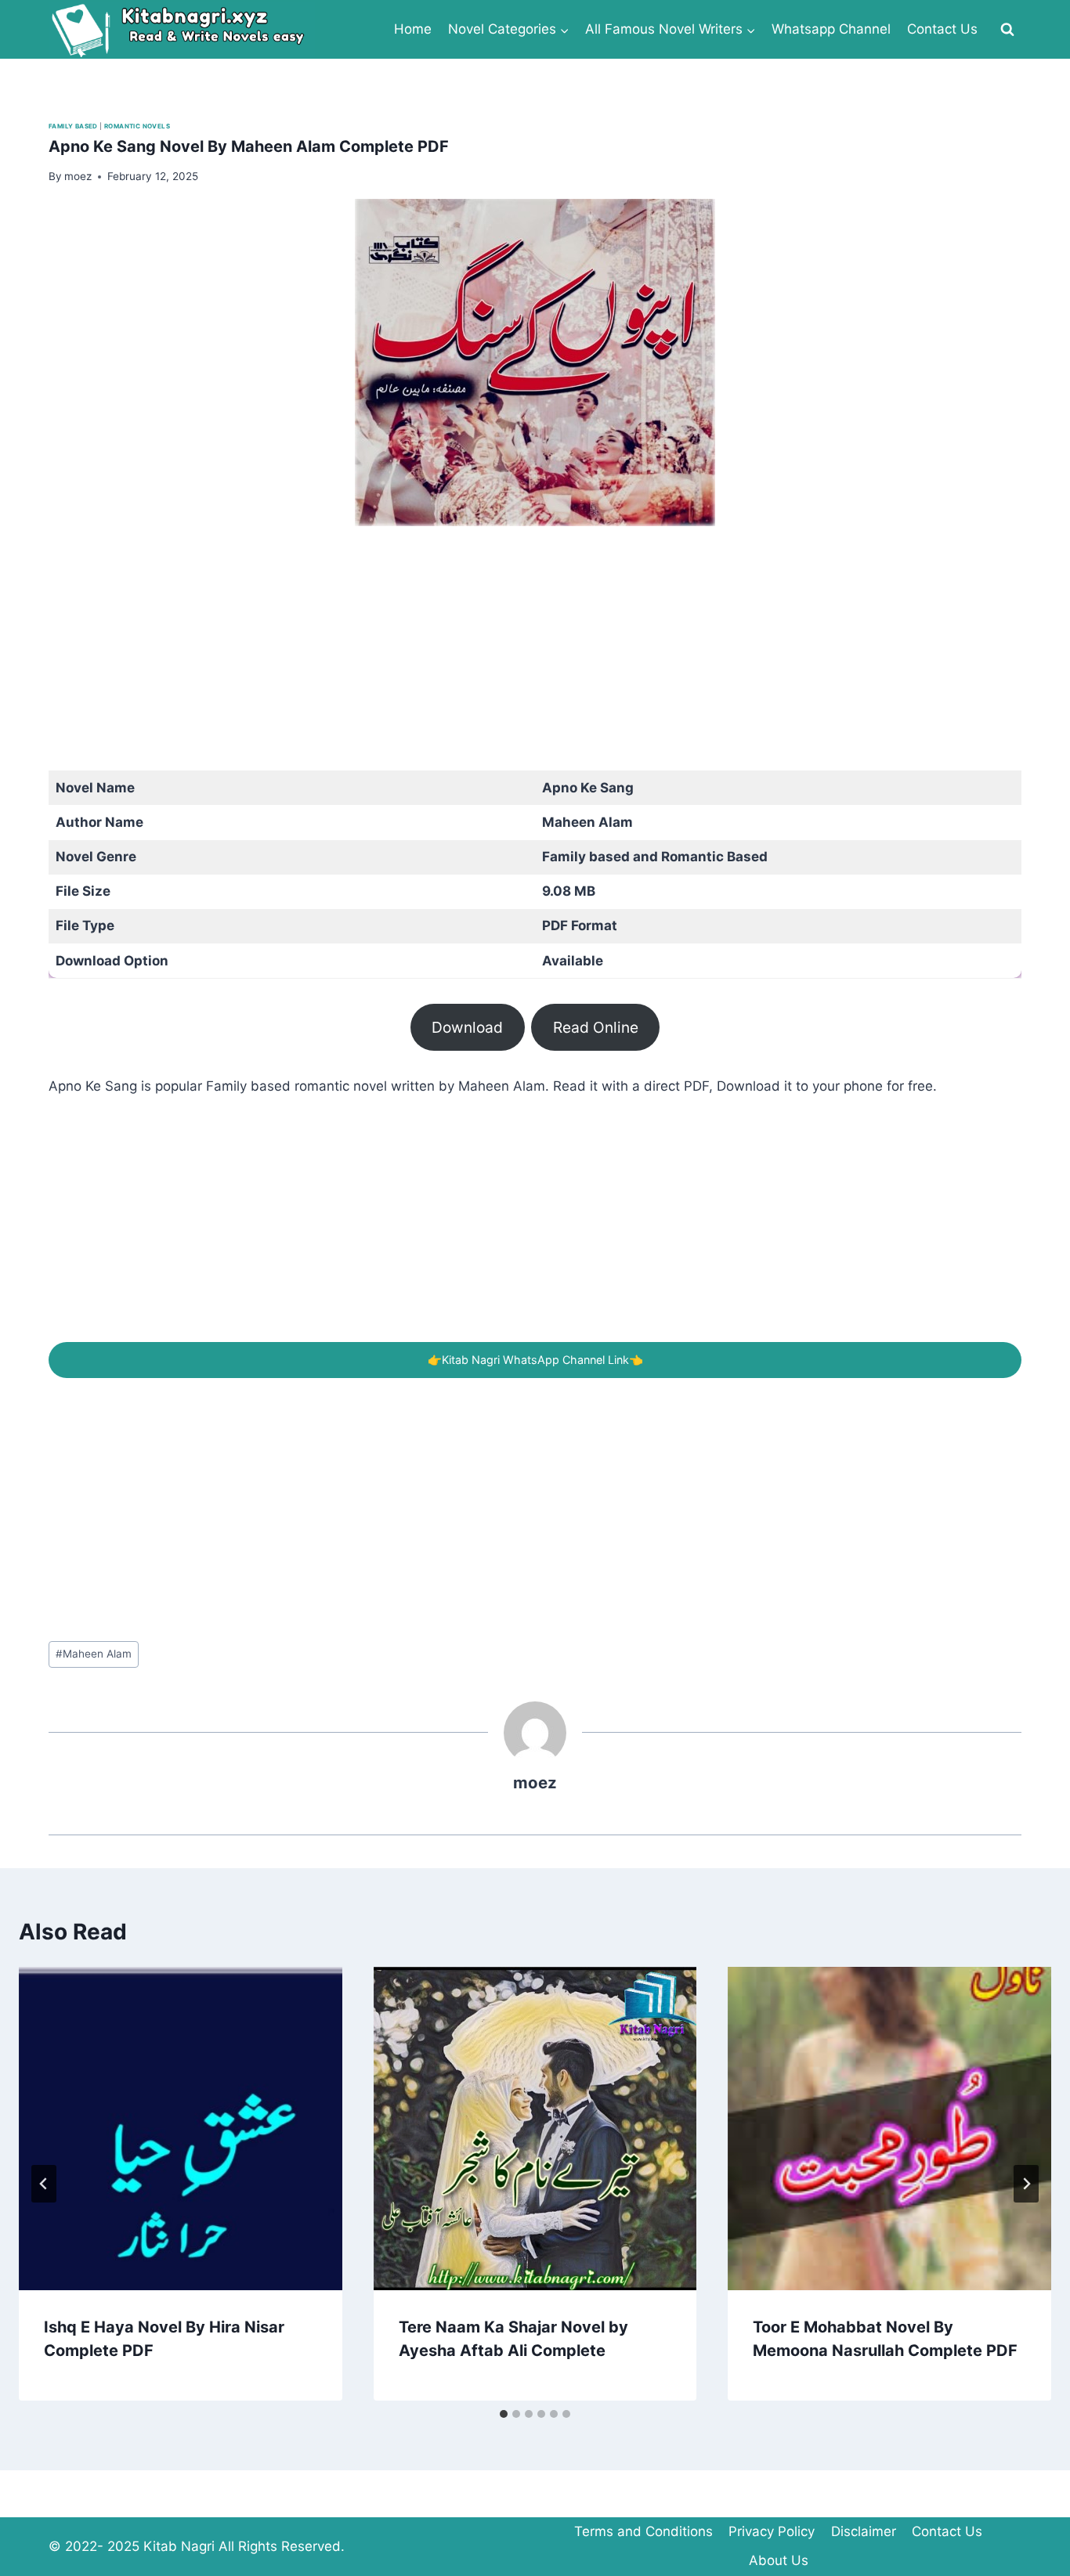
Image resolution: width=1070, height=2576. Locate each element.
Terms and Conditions (643, 2531)
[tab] (504, 2414)
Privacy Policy (772, 2531)
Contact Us (942, 29)
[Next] (1026, 2184)
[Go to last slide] (44, 2184)
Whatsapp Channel (831, 29)
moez (535, 1782)
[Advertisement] (519, 661)
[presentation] (181, 2129)
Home (413, 29)
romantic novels (137, 126)
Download (467, 1027)
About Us (779, 2560)
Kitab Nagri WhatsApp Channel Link (535, 1360)
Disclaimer (864, 2531)
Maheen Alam (94, 1654)
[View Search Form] (1007, 30)
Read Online (596, 1027)
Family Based (73, 126)
